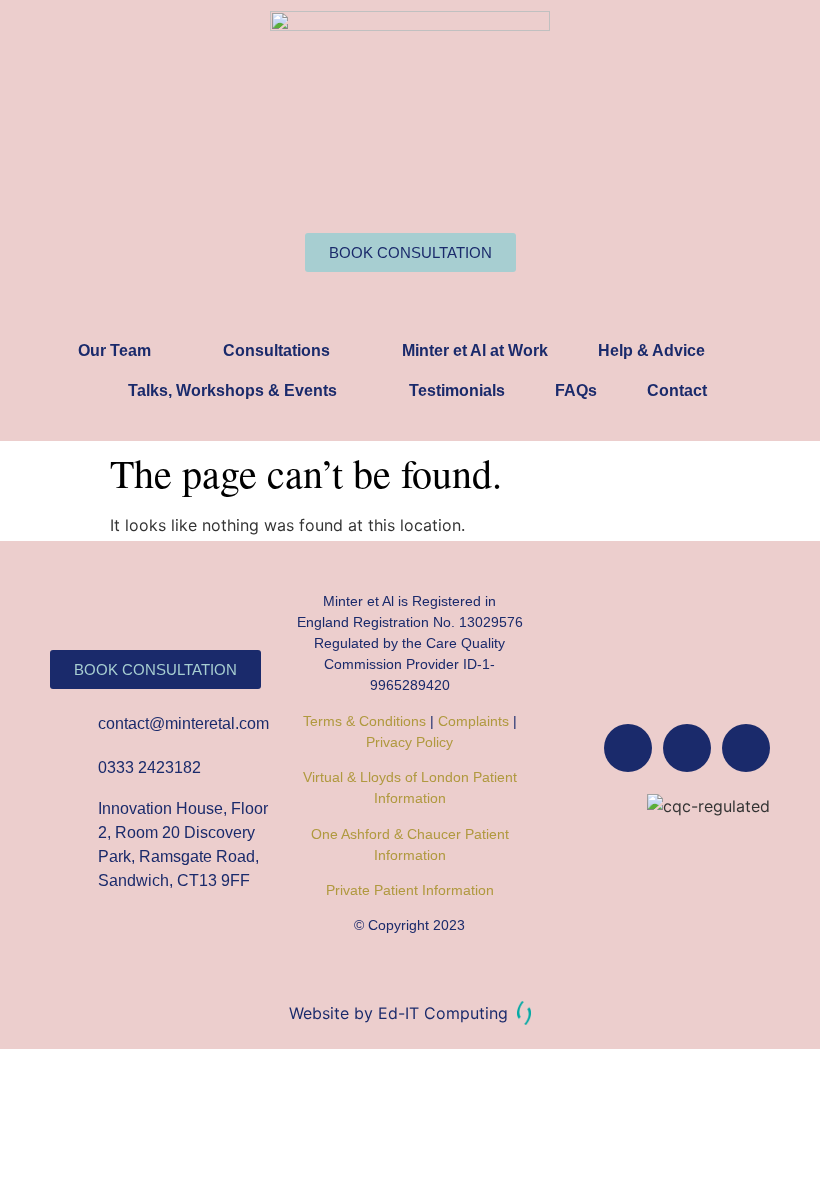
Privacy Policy (409, 742)
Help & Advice (651, 350)
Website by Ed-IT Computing (401, 1013)
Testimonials (457, 390)
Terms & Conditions (364, 721)
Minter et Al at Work (475, 350)
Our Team (114, 350)
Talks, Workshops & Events (232, 390)
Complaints (473, 721)
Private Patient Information (410, 890)
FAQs (576, 390)
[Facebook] (628, 748)
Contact (677, 390)
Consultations (276, 350)
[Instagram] (687, 748)
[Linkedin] (746, 748)
